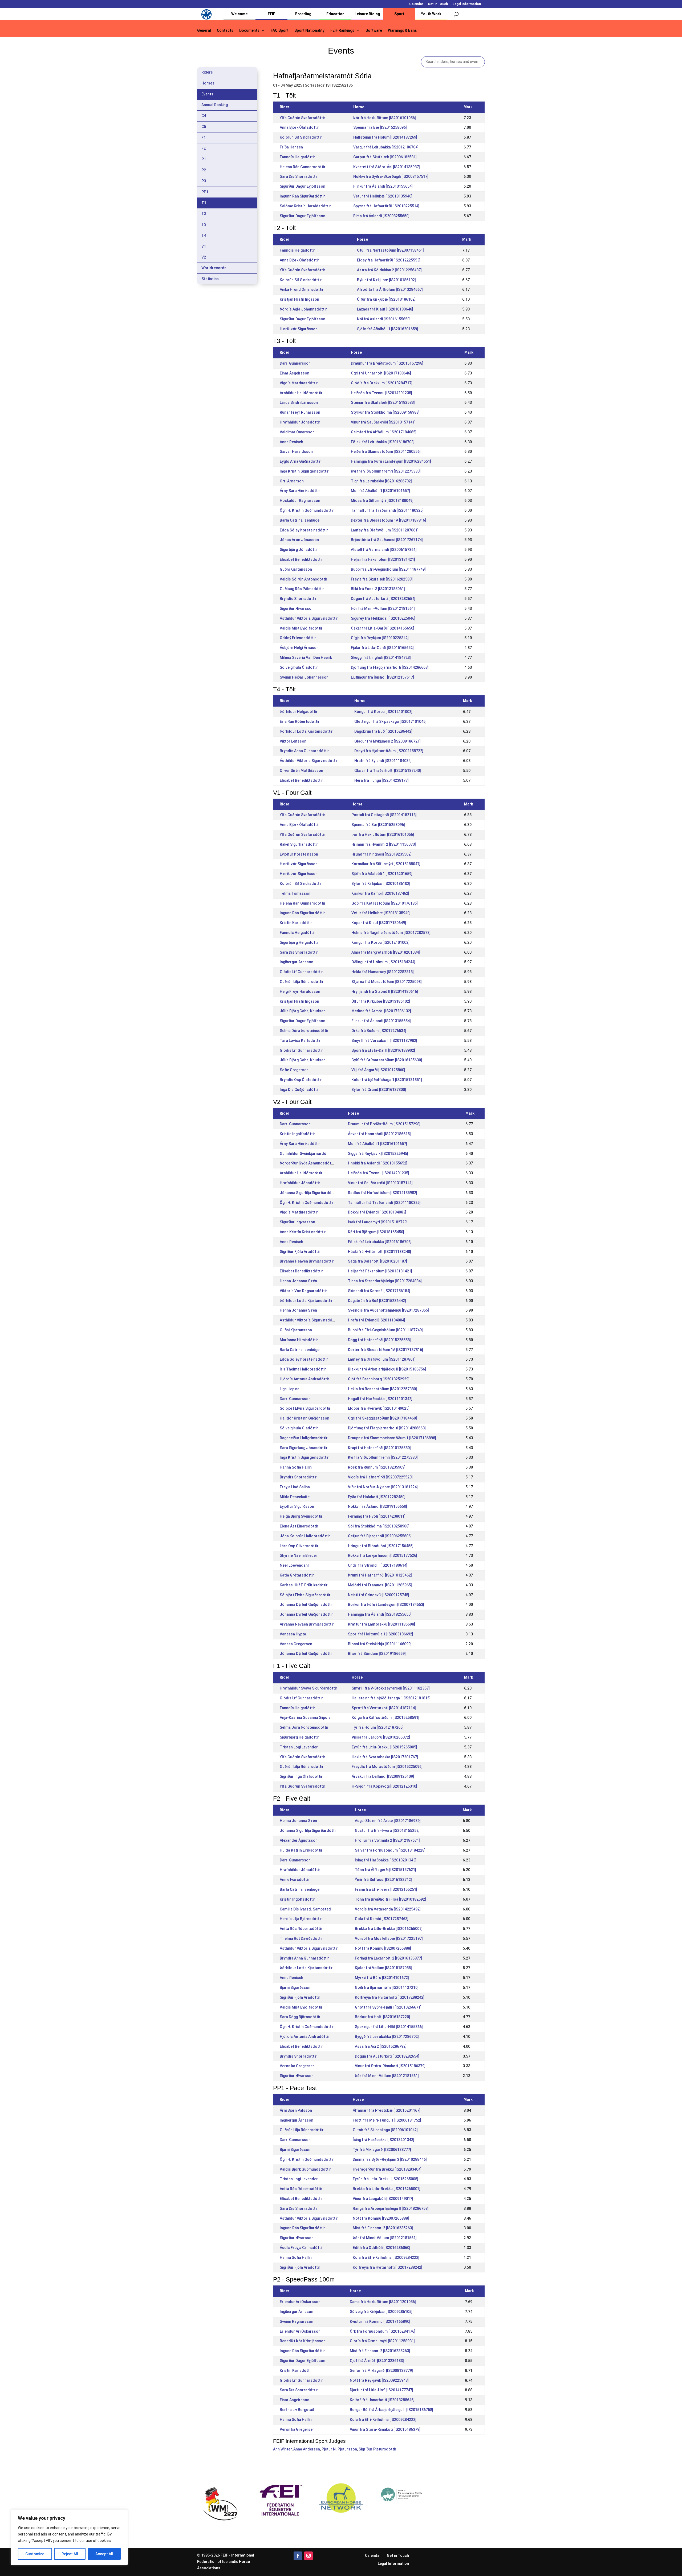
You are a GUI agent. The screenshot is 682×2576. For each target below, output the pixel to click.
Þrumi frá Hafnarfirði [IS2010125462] (380, 1575)
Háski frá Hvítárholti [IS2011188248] (379, 1252)
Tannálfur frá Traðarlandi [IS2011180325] (387, 510)
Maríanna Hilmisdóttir (299, 1340)
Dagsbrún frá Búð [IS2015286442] (383, 731)
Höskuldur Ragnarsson (300, 501)
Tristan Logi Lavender (299, 1747)
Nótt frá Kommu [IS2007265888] (383, 1948)
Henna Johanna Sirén (298, 1281)
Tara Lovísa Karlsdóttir (300, 1041)
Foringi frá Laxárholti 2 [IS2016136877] (388, 1958)
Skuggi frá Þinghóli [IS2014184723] (381, 658)
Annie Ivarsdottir (295, 1880)
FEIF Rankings (342, 31)
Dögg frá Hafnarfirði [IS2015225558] (379, 1340)
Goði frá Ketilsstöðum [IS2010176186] (385, 903)
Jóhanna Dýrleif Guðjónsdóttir (306, 1605)
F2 (204, 148)
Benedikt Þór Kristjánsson (303, 2341)
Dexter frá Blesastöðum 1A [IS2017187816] (388, 520)
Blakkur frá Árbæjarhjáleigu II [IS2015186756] (387, 1369)
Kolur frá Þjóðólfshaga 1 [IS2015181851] (387, 1080)
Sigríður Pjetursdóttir (377, 2449)
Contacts (225, 31)
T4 (204, 235)
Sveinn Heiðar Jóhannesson (304, 677)
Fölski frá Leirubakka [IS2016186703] (383, 442)
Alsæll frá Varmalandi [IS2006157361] (384, 550)
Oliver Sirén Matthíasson (301, 771)
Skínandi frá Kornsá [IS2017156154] (379, 1291)
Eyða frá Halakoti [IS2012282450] (377, 1497)
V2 (204, 257)
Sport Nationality (309, 31)
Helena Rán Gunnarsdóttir (303, 167)
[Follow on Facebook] (298, 2556)
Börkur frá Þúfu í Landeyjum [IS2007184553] (386, 1605)
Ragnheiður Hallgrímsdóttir (304, 1438)
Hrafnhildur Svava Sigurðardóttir (308, 1688)
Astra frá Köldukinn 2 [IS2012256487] (389, 270)
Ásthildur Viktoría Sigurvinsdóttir (309, 618)
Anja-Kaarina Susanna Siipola (305, 1718)
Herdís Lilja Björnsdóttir (301, 1919)
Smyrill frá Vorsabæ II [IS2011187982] (384, 1041)
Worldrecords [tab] (214, 268)
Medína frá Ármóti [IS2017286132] (381, 1011)
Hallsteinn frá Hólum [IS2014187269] (385, 137)
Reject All (70, 2554)
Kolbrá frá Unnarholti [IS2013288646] (382, 2400)
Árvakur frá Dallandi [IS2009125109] (383, 1776)
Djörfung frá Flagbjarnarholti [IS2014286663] (390, 667)
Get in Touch (438, 4)
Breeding (303, 14)
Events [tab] (207, 94)
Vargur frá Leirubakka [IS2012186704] (386, 147)
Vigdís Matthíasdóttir (299, 383)
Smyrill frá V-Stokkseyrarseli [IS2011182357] (391, 1688)
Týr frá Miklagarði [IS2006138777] (382, 2150)
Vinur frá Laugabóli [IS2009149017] (383, 2199)
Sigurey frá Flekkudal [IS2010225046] (383, 618)
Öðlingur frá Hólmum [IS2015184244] (383, 962)
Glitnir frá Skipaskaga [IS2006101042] (385, 2130)
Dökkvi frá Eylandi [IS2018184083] (377, 1212)
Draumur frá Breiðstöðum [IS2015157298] (387, 363)
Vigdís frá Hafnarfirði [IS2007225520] (380, 1477)
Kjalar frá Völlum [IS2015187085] (383, 1968)
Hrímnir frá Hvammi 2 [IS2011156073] (384, 844)
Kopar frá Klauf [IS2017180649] (379, 923)
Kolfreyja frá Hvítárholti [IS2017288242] (390, 1997)
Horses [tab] (208, 83)
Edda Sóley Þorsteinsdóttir (304, 530)
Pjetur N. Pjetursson (339, 2449)
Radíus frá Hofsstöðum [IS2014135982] (383, 1193)
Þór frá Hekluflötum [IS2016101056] (385, 118)
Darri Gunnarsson (295, 363)
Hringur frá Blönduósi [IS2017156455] (381, 1546)
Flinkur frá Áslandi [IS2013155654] (383, 186)
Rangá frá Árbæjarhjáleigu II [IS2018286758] (391, 2208)
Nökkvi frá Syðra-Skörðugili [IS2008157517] (391, 176)
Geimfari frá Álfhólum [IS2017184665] (384, 432)
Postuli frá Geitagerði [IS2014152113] (384, 815)
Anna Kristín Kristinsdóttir (303, 1232)
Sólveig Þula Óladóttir (299, 667)
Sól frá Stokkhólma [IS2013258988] (379, 1526)
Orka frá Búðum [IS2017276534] (379, 1031)
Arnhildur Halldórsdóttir (301, 393)
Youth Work (431, 14)
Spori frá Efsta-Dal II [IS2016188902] (383, 1050)
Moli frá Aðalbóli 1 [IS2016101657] (380, 491)
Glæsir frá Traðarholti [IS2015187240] (388, 771)
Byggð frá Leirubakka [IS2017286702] (387, 2037)
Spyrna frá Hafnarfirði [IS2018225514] (386, 206)
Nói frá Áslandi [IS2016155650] (384, 319)
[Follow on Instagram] (308, 2556)
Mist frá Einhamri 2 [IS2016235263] (383, 2228)
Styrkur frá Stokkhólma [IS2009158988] (385, 412)
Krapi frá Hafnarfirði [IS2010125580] (379, 1448)
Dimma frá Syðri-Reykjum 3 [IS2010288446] (390, 2159)
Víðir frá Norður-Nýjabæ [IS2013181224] (383, 1487)
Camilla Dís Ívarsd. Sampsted (305, 1909)
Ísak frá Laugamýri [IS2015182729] (378, 1222)
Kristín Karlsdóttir (296, 923)
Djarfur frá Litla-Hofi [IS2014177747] (381, 2390)
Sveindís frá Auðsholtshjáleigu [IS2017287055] (388, 1310)
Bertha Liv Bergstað (297, 2410)
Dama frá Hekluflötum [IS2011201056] (383, 2302)
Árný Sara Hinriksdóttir (300, 491)
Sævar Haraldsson (296, 451)
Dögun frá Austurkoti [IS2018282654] (383, 599)
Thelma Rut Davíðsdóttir (301, 1938)
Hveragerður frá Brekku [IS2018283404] (387, 2169)
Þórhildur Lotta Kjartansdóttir (306, 731)
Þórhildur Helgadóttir (299, 712)
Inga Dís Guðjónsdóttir (299, 1090)
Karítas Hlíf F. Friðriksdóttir (304, 1585)
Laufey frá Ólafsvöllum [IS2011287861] (385, 530)
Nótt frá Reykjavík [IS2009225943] (379, 2380)
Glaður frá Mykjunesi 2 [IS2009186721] (387, 741)
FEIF (271, 14)
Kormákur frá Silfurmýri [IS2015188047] (386, 864)
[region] (69, 2537)
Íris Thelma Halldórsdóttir (303, 1369)
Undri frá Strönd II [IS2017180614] (378, 1565)
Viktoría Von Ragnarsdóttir (303, 1291)
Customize (35, 2554)
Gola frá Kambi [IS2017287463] (382, 1919)
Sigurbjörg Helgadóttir (299, 942)
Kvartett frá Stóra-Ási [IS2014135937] (387, 167)
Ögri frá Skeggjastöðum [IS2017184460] (382, 1418)
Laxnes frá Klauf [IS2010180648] (385, 309)
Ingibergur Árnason (297, 962)
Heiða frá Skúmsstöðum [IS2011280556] (386, 451)
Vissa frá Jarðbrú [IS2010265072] (381, 1737)
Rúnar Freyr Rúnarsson (300, 412)
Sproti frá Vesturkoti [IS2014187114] (384, 1708)
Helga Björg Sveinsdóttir (301, 1516)
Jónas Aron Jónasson (299, 540)
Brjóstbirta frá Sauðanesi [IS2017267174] (387, 540)
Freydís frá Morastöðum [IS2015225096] (387, 1767)
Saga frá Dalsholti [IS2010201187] (377, 1261)
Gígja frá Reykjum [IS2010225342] (380, 638)
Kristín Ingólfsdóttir (297, 1134)
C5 (204, 127)
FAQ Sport (280, 31)
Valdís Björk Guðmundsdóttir (305, 2169)
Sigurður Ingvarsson (297, 1222)
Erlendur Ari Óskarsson (300, 2302)
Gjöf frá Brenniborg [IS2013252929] (379, 1379)
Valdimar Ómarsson (297, 432)
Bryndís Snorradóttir (298, 599)
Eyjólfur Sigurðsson (297, 1506)
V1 (204, 246)
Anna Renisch (291, 442)
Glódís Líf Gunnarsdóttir (301, 972)
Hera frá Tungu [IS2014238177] (381, 780)
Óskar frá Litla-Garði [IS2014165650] (383, 628)
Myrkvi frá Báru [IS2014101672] (382, 1978)
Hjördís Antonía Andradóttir (305, 1379)
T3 (204, 224)
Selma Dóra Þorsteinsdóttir (304, 1031)
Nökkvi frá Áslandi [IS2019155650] (377, 1506)
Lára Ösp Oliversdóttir (299, 1546)
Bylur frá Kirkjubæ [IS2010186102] (386, 280)
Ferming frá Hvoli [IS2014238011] (377, 1516)
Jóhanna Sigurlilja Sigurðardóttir (308, 1193)
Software (374, 31)
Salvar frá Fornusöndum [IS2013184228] (390, 1850)
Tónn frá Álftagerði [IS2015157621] (385, 1870)
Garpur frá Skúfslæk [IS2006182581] (385, 157)
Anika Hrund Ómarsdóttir (302, 289)
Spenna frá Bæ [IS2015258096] (380, 127)
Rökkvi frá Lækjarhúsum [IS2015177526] (383, 1555)
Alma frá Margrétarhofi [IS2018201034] (386, 952)
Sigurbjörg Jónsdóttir (299, 550)
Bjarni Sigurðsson (295, 1988)
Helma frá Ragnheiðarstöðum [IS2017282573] (391, 933)
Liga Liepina (290, 1389)
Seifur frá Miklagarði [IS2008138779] (381, 2371)
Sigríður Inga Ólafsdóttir (301, 1776)
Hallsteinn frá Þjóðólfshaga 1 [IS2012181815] (391, 1698)
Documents (249, 31)
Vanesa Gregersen (296, 1644)
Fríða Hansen (291, 147)
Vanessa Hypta (293, 1634)
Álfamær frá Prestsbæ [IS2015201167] (387, 2110)
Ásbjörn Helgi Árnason (299, 648)
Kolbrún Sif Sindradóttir (301, 137)
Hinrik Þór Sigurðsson (299, 329)
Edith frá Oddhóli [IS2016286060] (381, 2248)
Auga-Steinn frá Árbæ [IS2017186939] (388, 1821)
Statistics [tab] (210, 279)
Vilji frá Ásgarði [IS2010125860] (378, 1070)
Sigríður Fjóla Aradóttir (300, 1252)
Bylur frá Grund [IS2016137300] (379, 1090)
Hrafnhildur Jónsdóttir (300, 422)
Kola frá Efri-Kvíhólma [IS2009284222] (386, 2257)
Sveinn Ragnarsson (297, 2321)
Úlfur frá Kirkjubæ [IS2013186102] (386, 299)
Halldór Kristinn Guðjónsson (305, 1418)
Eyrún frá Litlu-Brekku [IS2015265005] (384, 1747)
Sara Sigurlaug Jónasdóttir (304, 1448)
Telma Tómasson (295, 893)
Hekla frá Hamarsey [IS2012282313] (383, 972)
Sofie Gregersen (294, 1070)
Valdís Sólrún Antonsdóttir (304, 579)
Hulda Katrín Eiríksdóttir (301, 1850)
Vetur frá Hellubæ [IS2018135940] (383, 196)
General (204, 31)
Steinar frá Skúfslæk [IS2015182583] (383, 402)
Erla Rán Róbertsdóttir (300, 721)
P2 (204, 170)
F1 (204, 138)
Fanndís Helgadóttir (297, 157)
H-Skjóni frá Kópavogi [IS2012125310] (384, 1786)
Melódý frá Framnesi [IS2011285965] (380, 1585)
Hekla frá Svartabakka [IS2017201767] (385, 1757)
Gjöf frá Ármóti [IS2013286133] (377, 2361)
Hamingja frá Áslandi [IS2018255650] (380, 1614)
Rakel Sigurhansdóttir (299, 844)
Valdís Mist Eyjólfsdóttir (301, 628)
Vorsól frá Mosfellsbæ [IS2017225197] (389, 1938)
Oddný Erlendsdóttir (298, 638)
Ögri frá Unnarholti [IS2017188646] (381, 373)
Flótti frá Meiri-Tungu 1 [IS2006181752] (387, 2120)
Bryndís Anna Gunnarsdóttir (304, 751)
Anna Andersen (307, 2449)
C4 (204, 116)
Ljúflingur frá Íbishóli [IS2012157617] (382, 677)
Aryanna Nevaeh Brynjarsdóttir (307, 1624)
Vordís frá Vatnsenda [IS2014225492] (388, 1909)
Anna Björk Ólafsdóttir (299, 127)
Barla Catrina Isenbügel (300, 520)
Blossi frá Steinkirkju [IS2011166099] (380, 1644)
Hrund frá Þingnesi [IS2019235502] (381, 854)
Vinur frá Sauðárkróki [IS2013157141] (383, 422)
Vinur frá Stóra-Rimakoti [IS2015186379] (390, 2066)
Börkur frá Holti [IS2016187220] (382, 2017)
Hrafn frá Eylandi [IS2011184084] (383, 761)
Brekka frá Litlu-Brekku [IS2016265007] (389, 1929)
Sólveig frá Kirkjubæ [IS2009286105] (381, 2312)
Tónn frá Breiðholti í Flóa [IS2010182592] (390, 1899)
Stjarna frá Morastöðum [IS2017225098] (387, 982)
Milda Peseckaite (295, 1497)
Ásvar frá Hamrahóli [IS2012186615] (379, 1134)
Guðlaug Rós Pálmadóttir (302, 589)
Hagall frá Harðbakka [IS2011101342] (380, 1399)
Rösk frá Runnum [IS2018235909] (377, 1467)
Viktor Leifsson (293, 741)
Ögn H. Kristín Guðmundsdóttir (307, 510)
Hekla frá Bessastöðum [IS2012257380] (382, 1389)
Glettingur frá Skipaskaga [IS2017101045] (390, 721)
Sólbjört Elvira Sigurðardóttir (305, 1408)
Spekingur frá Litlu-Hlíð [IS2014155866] (389, 2027)
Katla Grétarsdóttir (297, 1575)
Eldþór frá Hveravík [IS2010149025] (379, 1408)
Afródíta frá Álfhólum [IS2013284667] (390, 289)
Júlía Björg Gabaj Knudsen (303, 1011)
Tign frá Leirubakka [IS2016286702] (381, 481)
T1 (204, 203)
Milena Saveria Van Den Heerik (306, 658)
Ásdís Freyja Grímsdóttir (301, 2248)
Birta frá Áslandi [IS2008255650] (381, 216)
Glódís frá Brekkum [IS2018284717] (382, 383)
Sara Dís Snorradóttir (299, 176)
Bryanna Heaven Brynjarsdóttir (307, 1261)
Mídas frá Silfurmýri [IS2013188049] (382, 501)
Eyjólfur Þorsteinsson (299, 854)
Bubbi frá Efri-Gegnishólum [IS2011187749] (388, 569)
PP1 (205, 192)
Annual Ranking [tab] (215, 105)
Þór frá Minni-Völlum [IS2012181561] (383, 608)
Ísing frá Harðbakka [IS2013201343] (386, 1860)
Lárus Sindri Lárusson (299, 402)
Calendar (416, 4)
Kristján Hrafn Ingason (299, 299)
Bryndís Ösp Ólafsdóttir (301, 1080)
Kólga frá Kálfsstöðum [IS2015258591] (385, 1718)
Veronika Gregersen (297, 2066)
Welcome (239, 14)
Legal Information (467, 4)
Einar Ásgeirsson (295, 373)
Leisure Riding (367, 14)
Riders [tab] (207, 72)
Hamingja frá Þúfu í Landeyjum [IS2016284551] (391, 461)
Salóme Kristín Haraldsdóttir (305, 206)
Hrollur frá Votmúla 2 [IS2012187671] (387, 1840)
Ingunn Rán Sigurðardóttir (302, 196)
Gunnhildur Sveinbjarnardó (303, 1154)
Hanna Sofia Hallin (296, 1467)
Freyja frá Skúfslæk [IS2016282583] (382, 579)
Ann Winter (282, 2449)
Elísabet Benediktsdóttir (301, 559)
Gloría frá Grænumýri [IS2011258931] (382, 2341)
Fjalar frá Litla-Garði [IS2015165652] (382, 648)
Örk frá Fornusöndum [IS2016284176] (383, 2331)
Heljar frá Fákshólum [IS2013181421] (383, 559)
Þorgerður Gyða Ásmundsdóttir (307, 1163)
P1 (204, 159)
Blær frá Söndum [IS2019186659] (377, 1654)
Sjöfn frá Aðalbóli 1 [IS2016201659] (387, 329)
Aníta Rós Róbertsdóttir (301, 1929)
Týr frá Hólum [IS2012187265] (378, 1727)
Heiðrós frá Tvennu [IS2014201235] (381, 393)
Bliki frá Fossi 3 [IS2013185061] (378, 589)
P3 (204, 181)
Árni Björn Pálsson (296, 2110)
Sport (399, 14)
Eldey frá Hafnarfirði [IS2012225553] (389, 260)
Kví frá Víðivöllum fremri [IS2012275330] (386, 471)
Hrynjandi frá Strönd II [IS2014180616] (385, 991)
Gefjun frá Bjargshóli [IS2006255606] (380, 1536)
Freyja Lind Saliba (295, 1487)
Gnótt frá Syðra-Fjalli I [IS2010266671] (388, 2007)
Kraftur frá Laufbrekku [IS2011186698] (381, 1624)
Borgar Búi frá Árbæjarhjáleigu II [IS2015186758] (391, 2410)
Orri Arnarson (292, 481)
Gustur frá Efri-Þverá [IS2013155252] (387, 1831)
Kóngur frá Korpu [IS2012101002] (383, 712)
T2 (204, 213)
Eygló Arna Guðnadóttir (300, 461)
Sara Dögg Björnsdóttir (300, 2017)
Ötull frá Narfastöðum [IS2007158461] (390, 250)
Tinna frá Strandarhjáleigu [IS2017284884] (385, 1281)
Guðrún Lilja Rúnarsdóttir (302, 982)
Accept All (104, 2554)
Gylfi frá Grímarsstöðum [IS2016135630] (387, 1060)
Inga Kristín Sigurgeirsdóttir (304, 471)
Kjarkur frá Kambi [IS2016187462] (380, 893)
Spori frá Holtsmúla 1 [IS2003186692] (381, 1634)
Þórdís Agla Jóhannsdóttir (303, 309)
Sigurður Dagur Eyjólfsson (303, 186)
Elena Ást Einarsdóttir (299, 1526)
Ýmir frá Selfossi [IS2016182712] (383, 1880)
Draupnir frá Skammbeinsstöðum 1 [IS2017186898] (392, 1438)
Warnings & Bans (402, 31)
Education (335, 14)
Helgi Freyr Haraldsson (300, 991)
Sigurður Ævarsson (297, 608)
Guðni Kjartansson (296, 569)
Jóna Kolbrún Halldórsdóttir (305, 1536)
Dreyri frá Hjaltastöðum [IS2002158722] (389, 751)
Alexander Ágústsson (299, 1840)
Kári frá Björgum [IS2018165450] (376, 1232)
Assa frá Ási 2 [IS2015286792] (381, 2046)
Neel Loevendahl (294, 1565)
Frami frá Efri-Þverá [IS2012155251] (386, 1889)
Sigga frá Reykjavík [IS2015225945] (378, 1154)
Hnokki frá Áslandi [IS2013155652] (378, 1163)
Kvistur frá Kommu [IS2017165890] (380, 2321)
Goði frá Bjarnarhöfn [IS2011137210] (387, 1988)
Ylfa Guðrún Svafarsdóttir (303, 118)
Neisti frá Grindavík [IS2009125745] (379, 1595)
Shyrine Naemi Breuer (299, 1555)
